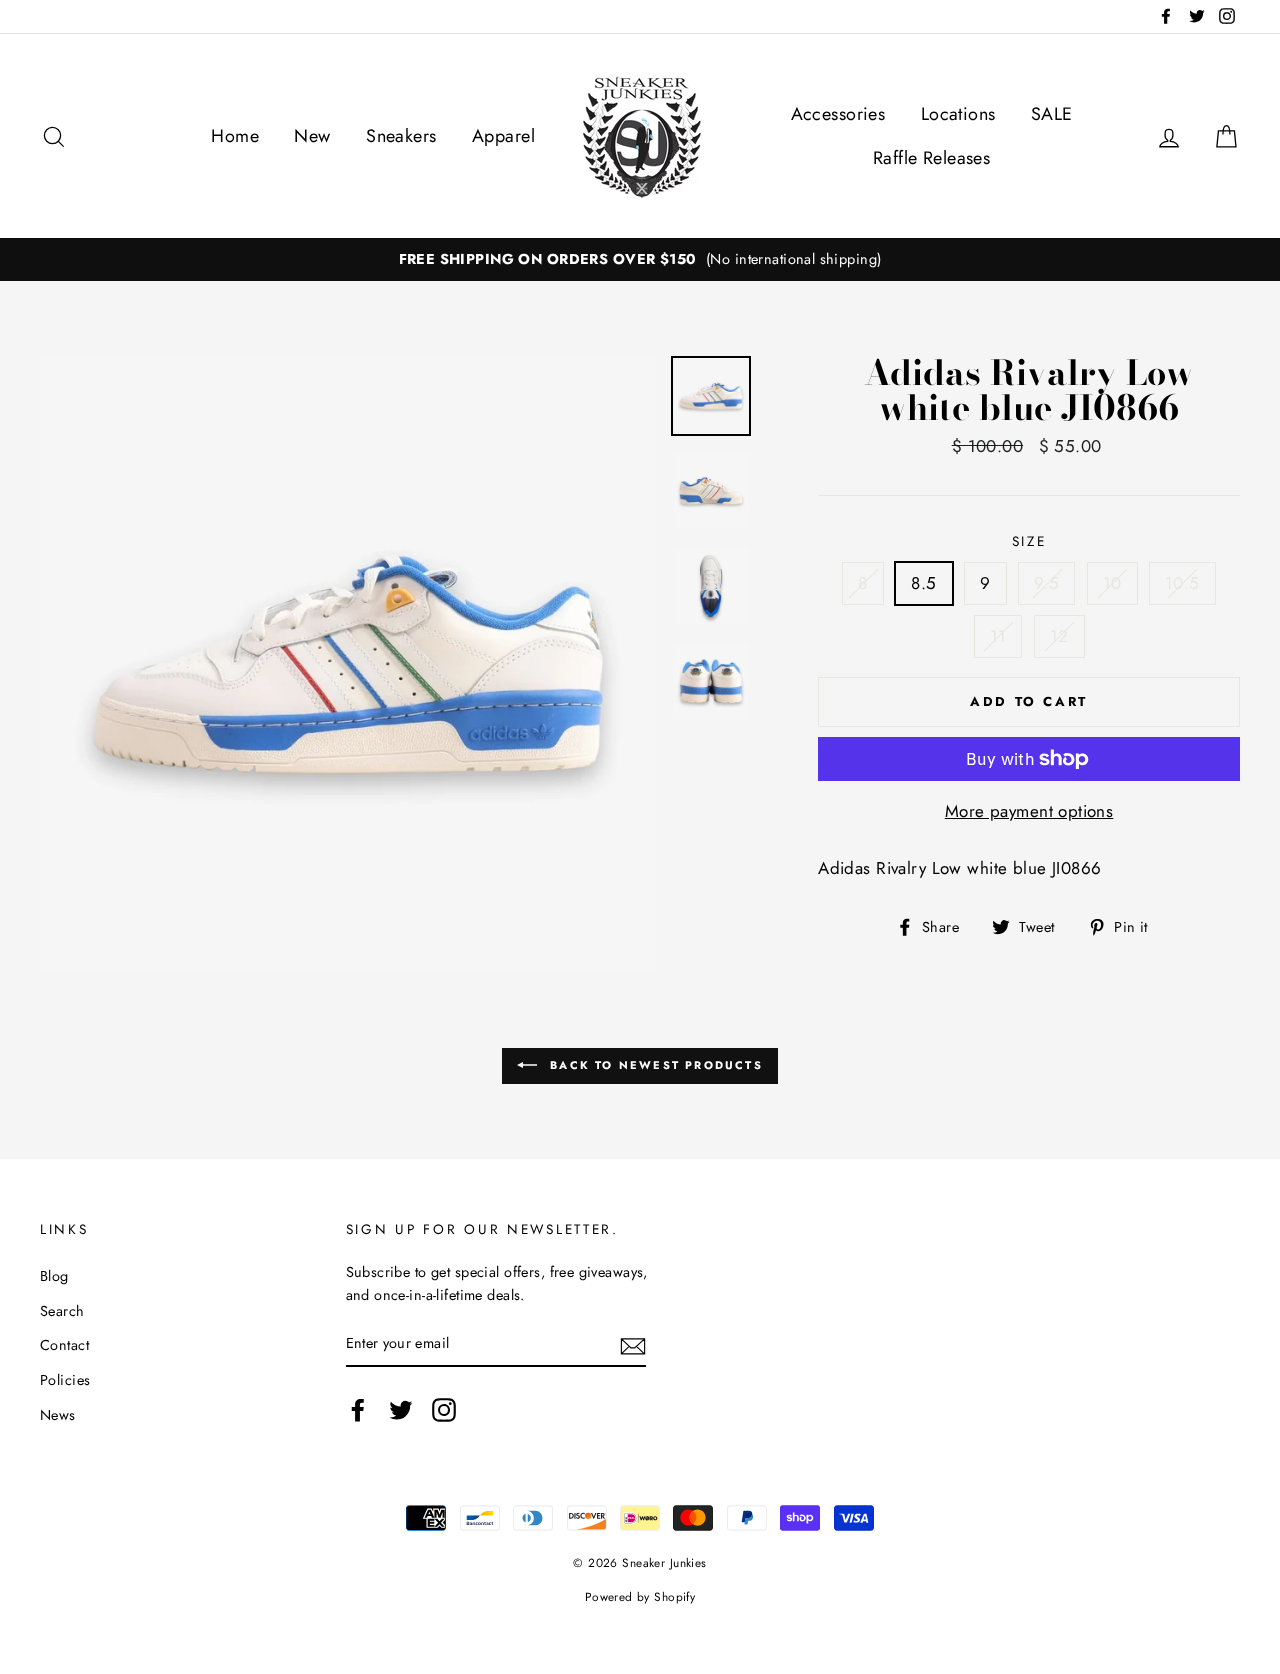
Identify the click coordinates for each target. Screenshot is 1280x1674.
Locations (958, 114)
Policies (65, 1380)
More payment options (1029, 811)
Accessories (838, 114)
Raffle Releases (931, 158)
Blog (54, 1276)
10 (1112, 583)
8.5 (923, 583)
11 (998, 636)
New (312, 136)
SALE (1052, 114)
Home (235, 136)
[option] (640, 259)
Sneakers (401, 136)
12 (1059, 636)
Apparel (503, 136)
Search (62, 1311)
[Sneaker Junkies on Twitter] (401, 1409)
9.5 (1046, 583)
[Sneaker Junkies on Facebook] (358, 1409)
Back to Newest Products (654, 1065)
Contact (64, 1345)
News (58, 1415)
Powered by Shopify (640, 1596)
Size (1029, 541)
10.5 (1182, 583)
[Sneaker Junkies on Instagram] (444, 1409)
